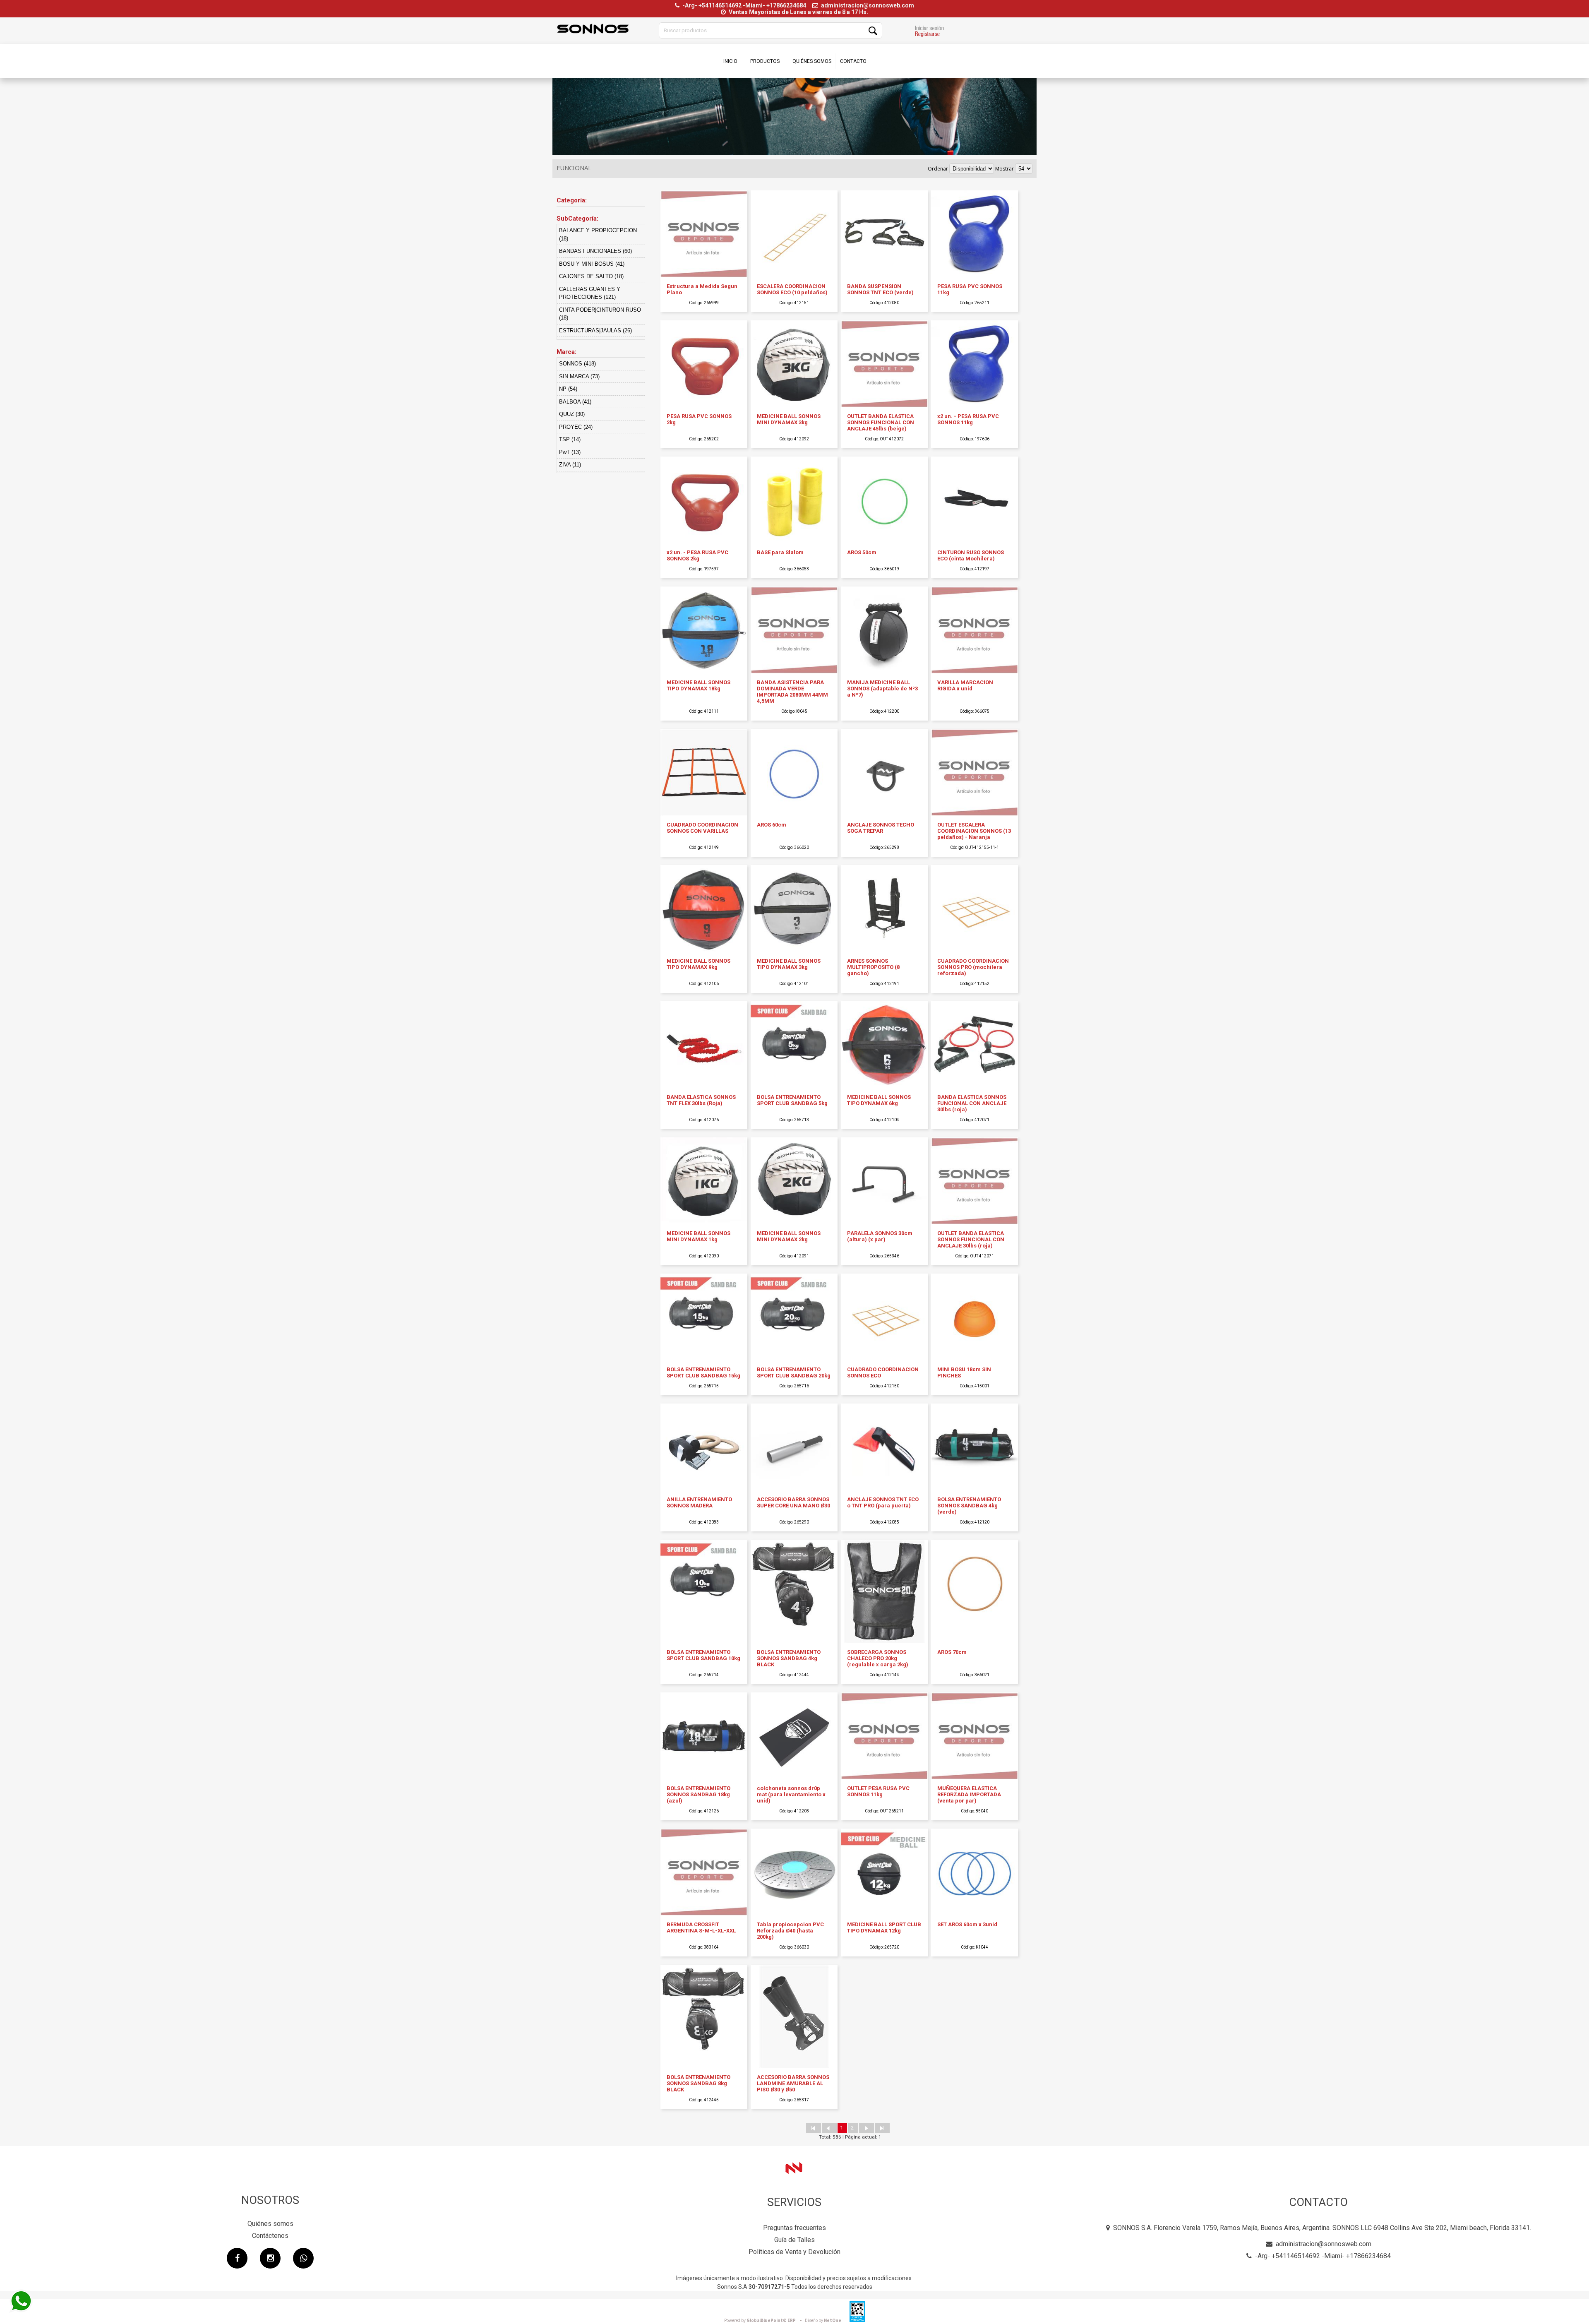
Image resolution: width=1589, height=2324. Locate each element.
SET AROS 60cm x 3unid (967, 1924)
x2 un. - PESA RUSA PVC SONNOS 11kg (968, 419)
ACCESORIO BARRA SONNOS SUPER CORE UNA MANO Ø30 (793, 1502)
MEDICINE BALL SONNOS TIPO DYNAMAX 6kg (879, 1100)
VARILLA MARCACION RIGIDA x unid (965, 685)
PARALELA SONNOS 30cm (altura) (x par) (880, 1236)
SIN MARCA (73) (579, 376)
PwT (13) (570, 452)
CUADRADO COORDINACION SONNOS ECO (883, 1372)
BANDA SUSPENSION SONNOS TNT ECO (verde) (880, 289)
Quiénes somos (270, 2224)
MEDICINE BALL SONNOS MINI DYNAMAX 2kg (789, 1236)
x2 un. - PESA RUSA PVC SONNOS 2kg (697, 555)
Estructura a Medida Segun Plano (702, 289)
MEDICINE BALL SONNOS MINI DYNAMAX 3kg (789, 419)
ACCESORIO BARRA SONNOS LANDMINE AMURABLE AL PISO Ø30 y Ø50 (793, 2083)
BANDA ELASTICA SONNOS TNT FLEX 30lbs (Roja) (701, 1100)
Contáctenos (270, 2236)
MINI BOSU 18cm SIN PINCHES (964, 1372)
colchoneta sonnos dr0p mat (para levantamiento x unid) (791, 1794)
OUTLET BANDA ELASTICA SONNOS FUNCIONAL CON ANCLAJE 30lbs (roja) (971, 1239)
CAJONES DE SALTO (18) (591, 276)
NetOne (823, 2320)
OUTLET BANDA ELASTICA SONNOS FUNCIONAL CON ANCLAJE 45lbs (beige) (881, 422)
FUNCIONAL (574, 168)
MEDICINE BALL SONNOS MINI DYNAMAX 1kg (698, 1236)
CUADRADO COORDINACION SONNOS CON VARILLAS (702, 828)
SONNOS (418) (577, 364)
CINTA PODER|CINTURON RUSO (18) (600, 314)
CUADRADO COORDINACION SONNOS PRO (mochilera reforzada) (973, 967)
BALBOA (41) (575, 402)
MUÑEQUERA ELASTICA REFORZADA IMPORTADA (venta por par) (969, 1794)
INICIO (730, 61)
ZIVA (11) (570, 465)
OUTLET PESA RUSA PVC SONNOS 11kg (878, 1791)
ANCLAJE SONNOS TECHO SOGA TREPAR (881, 828)
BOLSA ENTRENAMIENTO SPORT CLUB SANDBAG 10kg (703, 1655)
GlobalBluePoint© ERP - (764, 2320)
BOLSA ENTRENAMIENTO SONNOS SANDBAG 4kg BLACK (789, 1658)
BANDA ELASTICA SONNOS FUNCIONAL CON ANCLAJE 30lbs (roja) (972, 1103)
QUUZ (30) (572, 414)
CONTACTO (853, 61)
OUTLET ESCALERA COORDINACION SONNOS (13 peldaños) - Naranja (974, 831)
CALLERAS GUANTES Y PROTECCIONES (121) (590, 293)
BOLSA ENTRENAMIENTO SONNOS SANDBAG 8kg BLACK (698, 2083)
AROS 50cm (862, 552)
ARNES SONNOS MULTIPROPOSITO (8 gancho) (873, 967)
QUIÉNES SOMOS (812, 61)
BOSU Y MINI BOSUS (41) (592, 264)
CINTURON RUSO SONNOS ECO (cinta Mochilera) (971, 555)
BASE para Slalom (780, 552)
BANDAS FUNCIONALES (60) (595, 251)
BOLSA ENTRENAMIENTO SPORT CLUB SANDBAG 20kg (794, 1372)
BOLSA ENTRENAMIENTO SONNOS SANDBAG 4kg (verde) (969, 1506)
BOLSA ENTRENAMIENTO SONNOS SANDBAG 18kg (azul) (698, 1794)
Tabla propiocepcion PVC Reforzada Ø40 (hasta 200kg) (790, 1931)
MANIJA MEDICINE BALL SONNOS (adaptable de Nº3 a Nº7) (882, 689)
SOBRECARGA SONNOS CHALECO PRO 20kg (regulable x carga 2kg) (878, 1658)
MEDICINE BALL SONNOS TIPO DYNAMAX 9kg (698, 964)
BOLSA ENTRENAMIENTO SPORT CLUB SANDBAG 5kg (792, 1100)
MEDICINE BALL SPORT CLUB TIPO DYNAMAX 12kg (884, 1927)
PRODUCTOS (765, 61)
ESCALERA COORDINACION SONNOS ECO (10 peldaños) (792, 289)
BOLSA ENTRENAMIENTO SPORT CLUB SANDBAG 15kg (703, 1372)
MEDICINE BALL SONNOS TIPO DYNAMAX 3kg (789, 964)
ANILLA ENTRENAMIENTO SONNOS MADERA (699, 1502)
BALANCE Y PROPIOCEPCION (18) (598, 234)
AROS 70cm (952, 1652)
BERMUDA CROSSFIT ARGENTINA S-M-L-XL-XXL (701, 1927)
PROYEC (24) (576, 427)
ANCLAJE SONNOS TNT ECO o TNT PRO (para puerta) (883, 1502)
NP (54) (568, 389)
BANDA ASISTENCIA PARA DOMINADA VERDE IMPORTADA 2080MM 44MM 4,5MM (792, 692)
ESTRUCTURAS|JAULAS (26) (595, 330)
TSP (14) (570, 439)
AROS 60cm (772, 825)
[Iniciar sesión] (929, 32)
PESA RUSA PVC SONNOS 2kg (699, 419)
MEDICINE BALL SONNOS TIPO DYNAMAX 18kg (698, 685)
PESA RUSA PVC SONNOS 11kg (970, 289)
